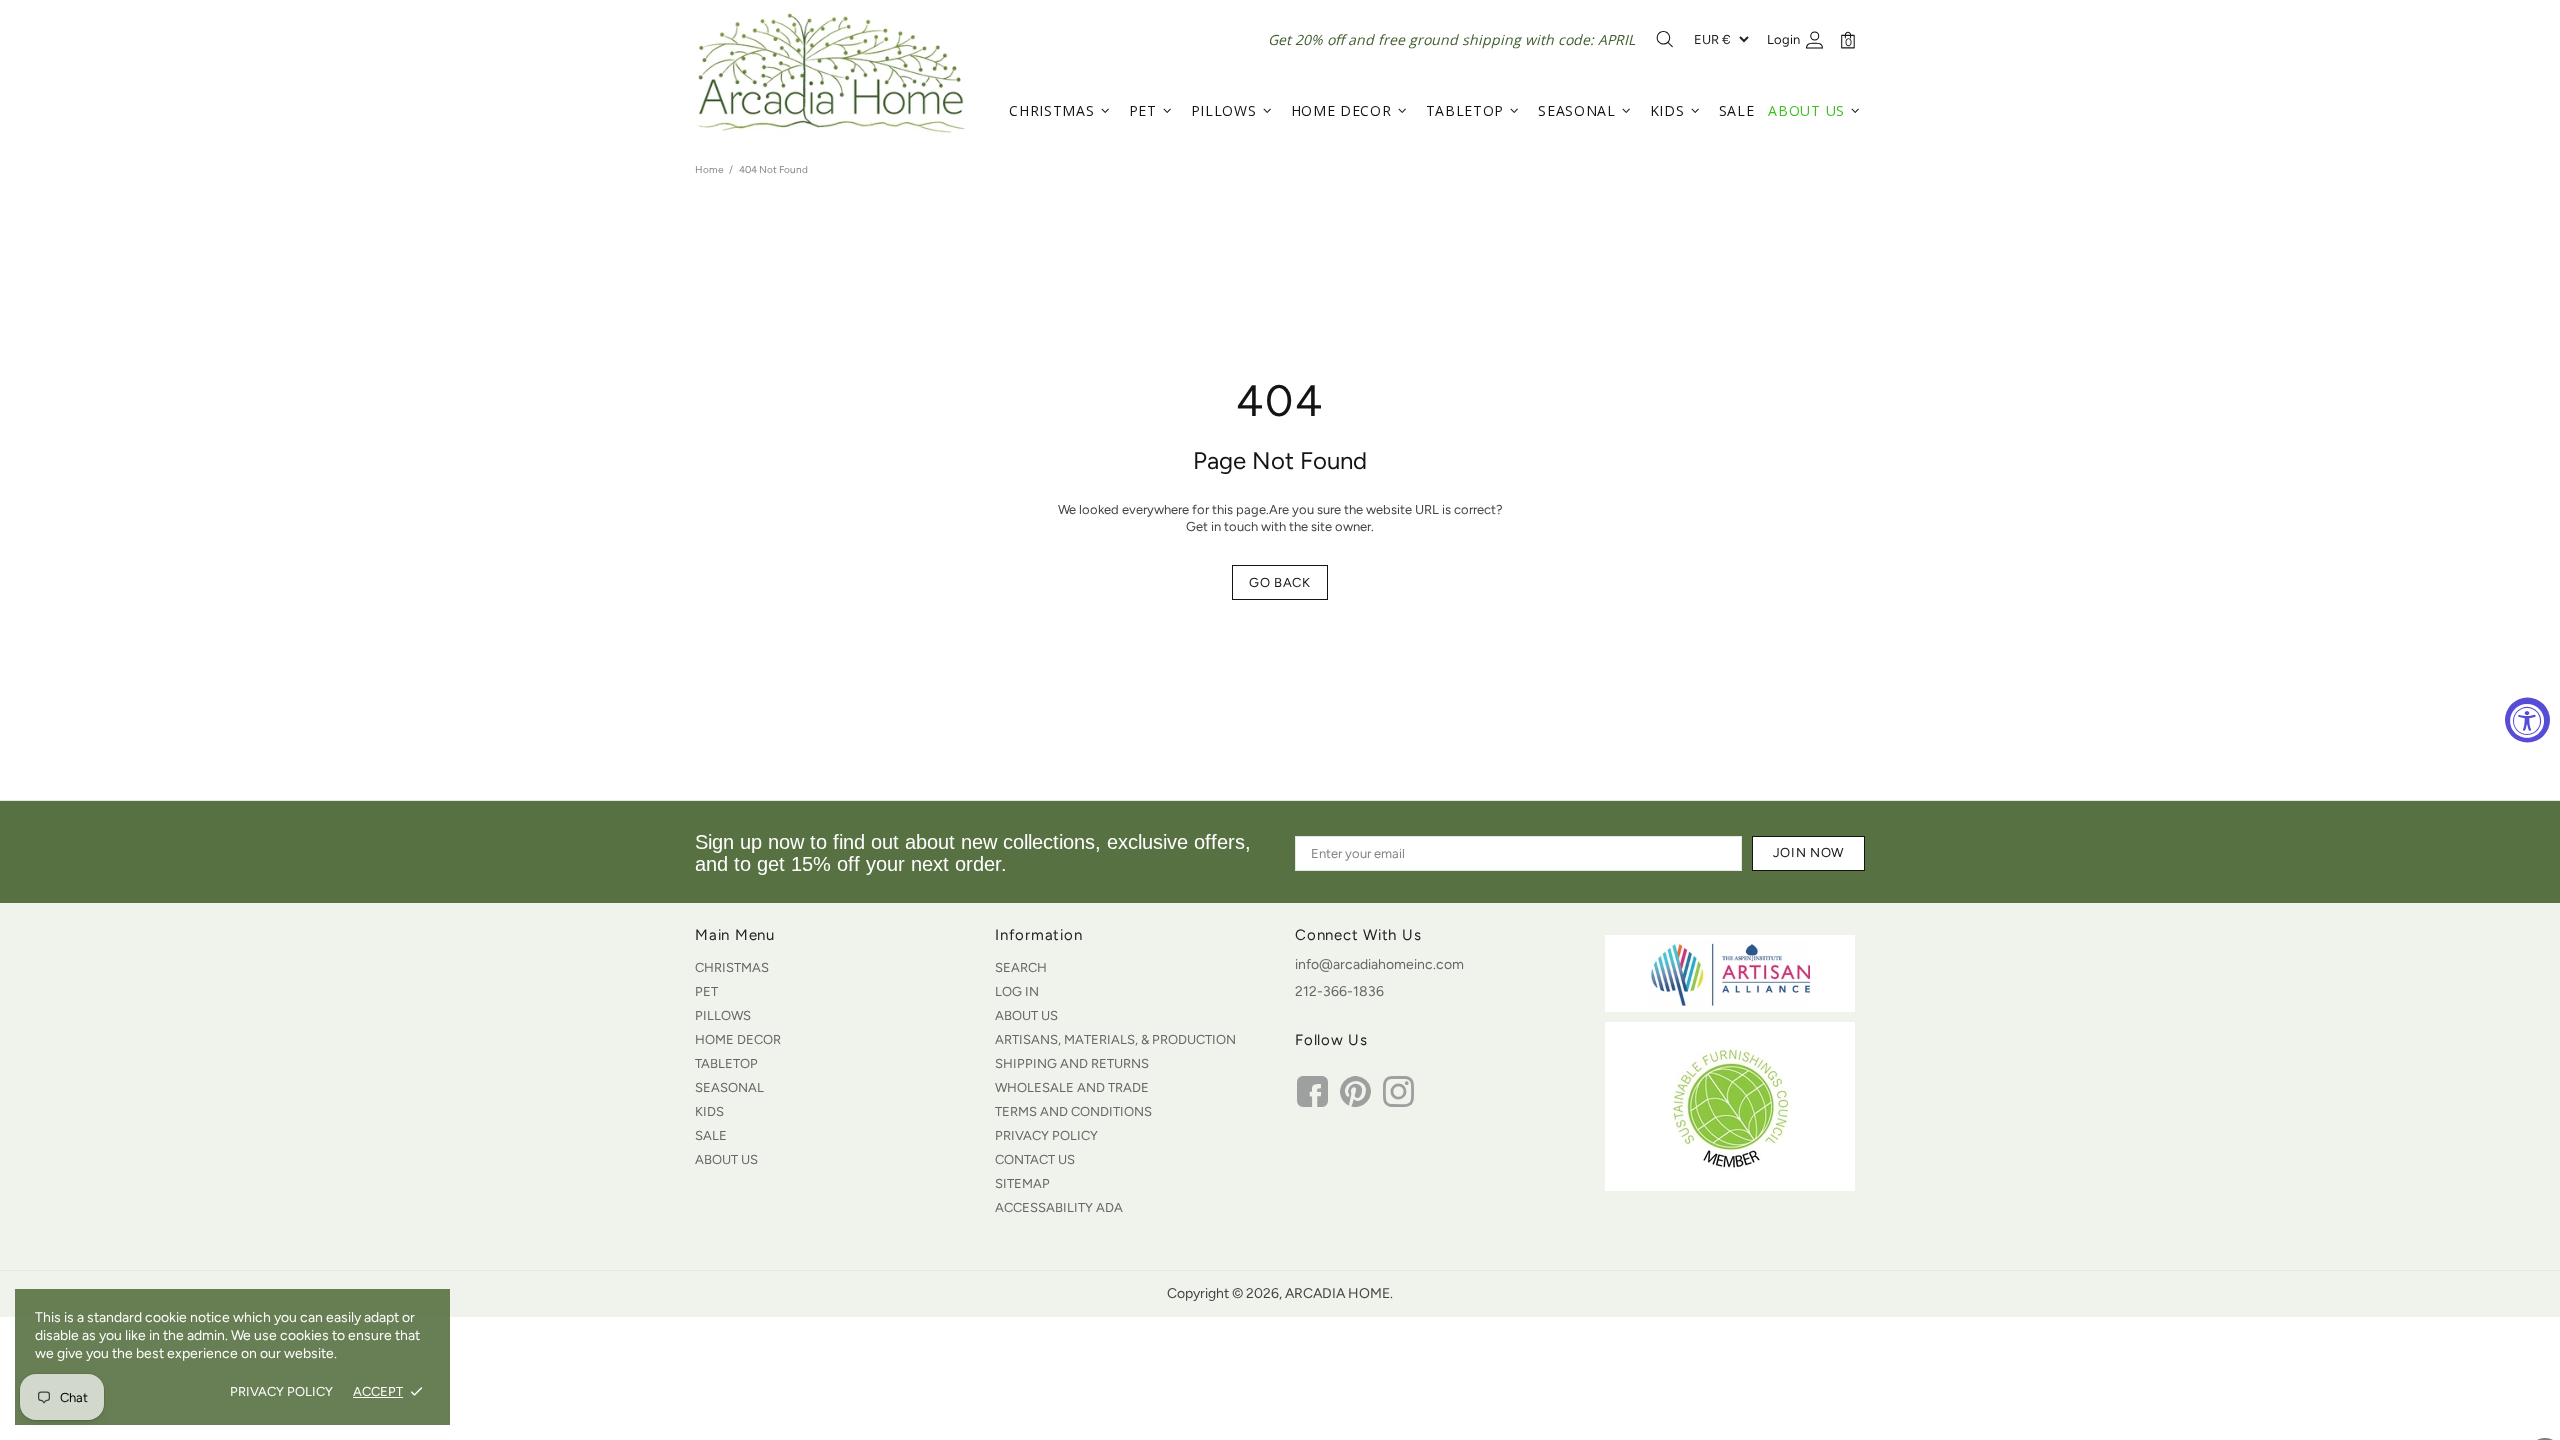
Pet (706, 991)
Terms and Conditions (1073, 1111)
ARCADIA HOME (830, 73)
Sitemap (1022, 1183)
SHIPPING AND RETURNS (1072, 1063)
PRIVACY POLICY (281, 1391)
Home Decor (738, 1039)
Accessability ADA (1059, 1207)
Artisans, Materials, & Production (1115, 1039)
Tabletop (726, 1063)
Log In (1017, 991)
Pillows (723, 1015)
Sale (711, 1135)
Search (1021, 967)
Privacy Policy (1046, 1135)
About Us (726, 1159)
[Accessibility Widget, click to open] (2527, 720)
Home (709, 169)
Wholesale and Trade (1072, 1087)
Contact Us (1035, 1159)
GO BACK (1280, 582)
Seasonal (729, 1087)
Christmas (732, 967)
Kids (709, 1111)
